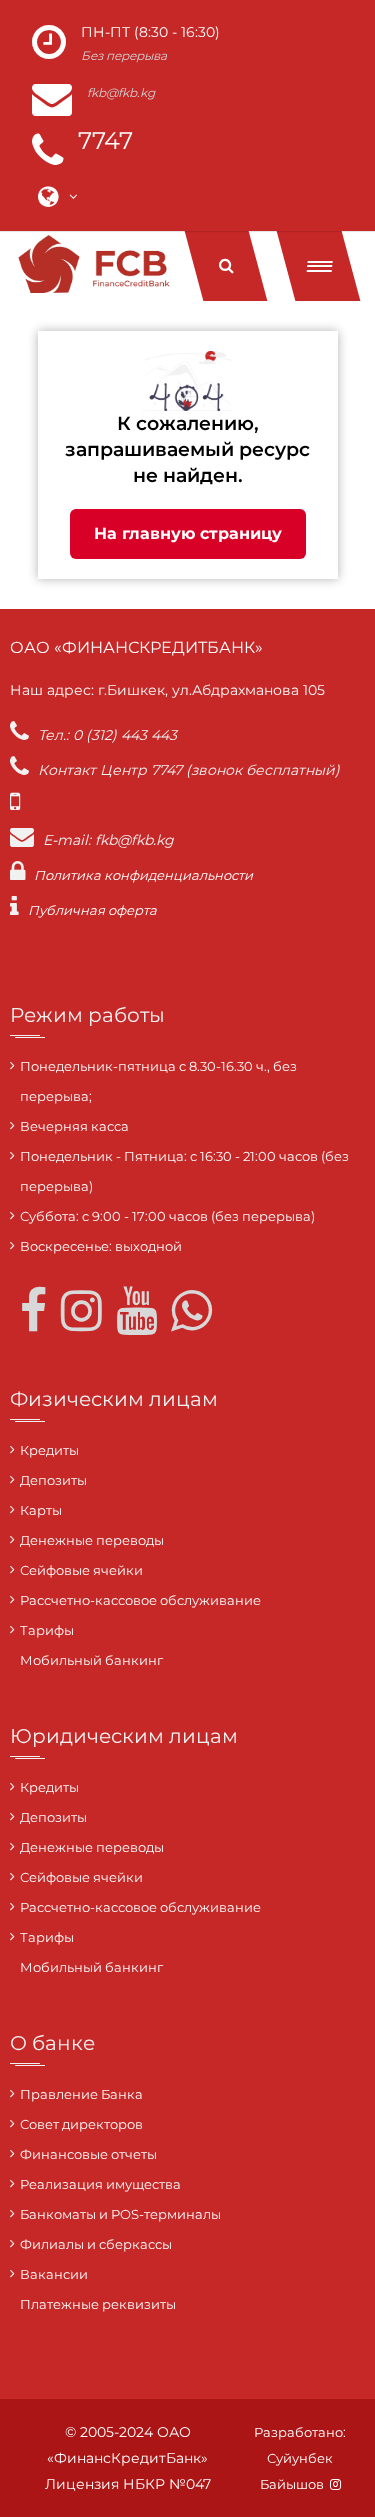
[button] (319, 266)
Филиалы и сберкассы (96, 2244)
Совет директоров (81, 2124)
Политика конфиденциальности (143, 875)
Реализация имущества (100, 2184)
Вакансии (54, 2274)
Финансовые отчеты (88, 2154)
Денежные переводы (92, 1540)
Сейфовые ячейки (81, 1570)
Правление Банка (81, 2094)
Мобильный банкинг (91, 1660)
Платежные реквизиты (98, 2304)
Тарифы (47, 1630)
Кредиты (49, 1450)
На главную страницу (188, 533)
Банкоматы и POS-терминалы (120, 2214)
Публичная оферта (92, 910)
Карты (41, 1510)
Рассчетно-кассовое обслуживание (140, 1600)
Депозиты (53, 1480)
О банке (52, 2043)
